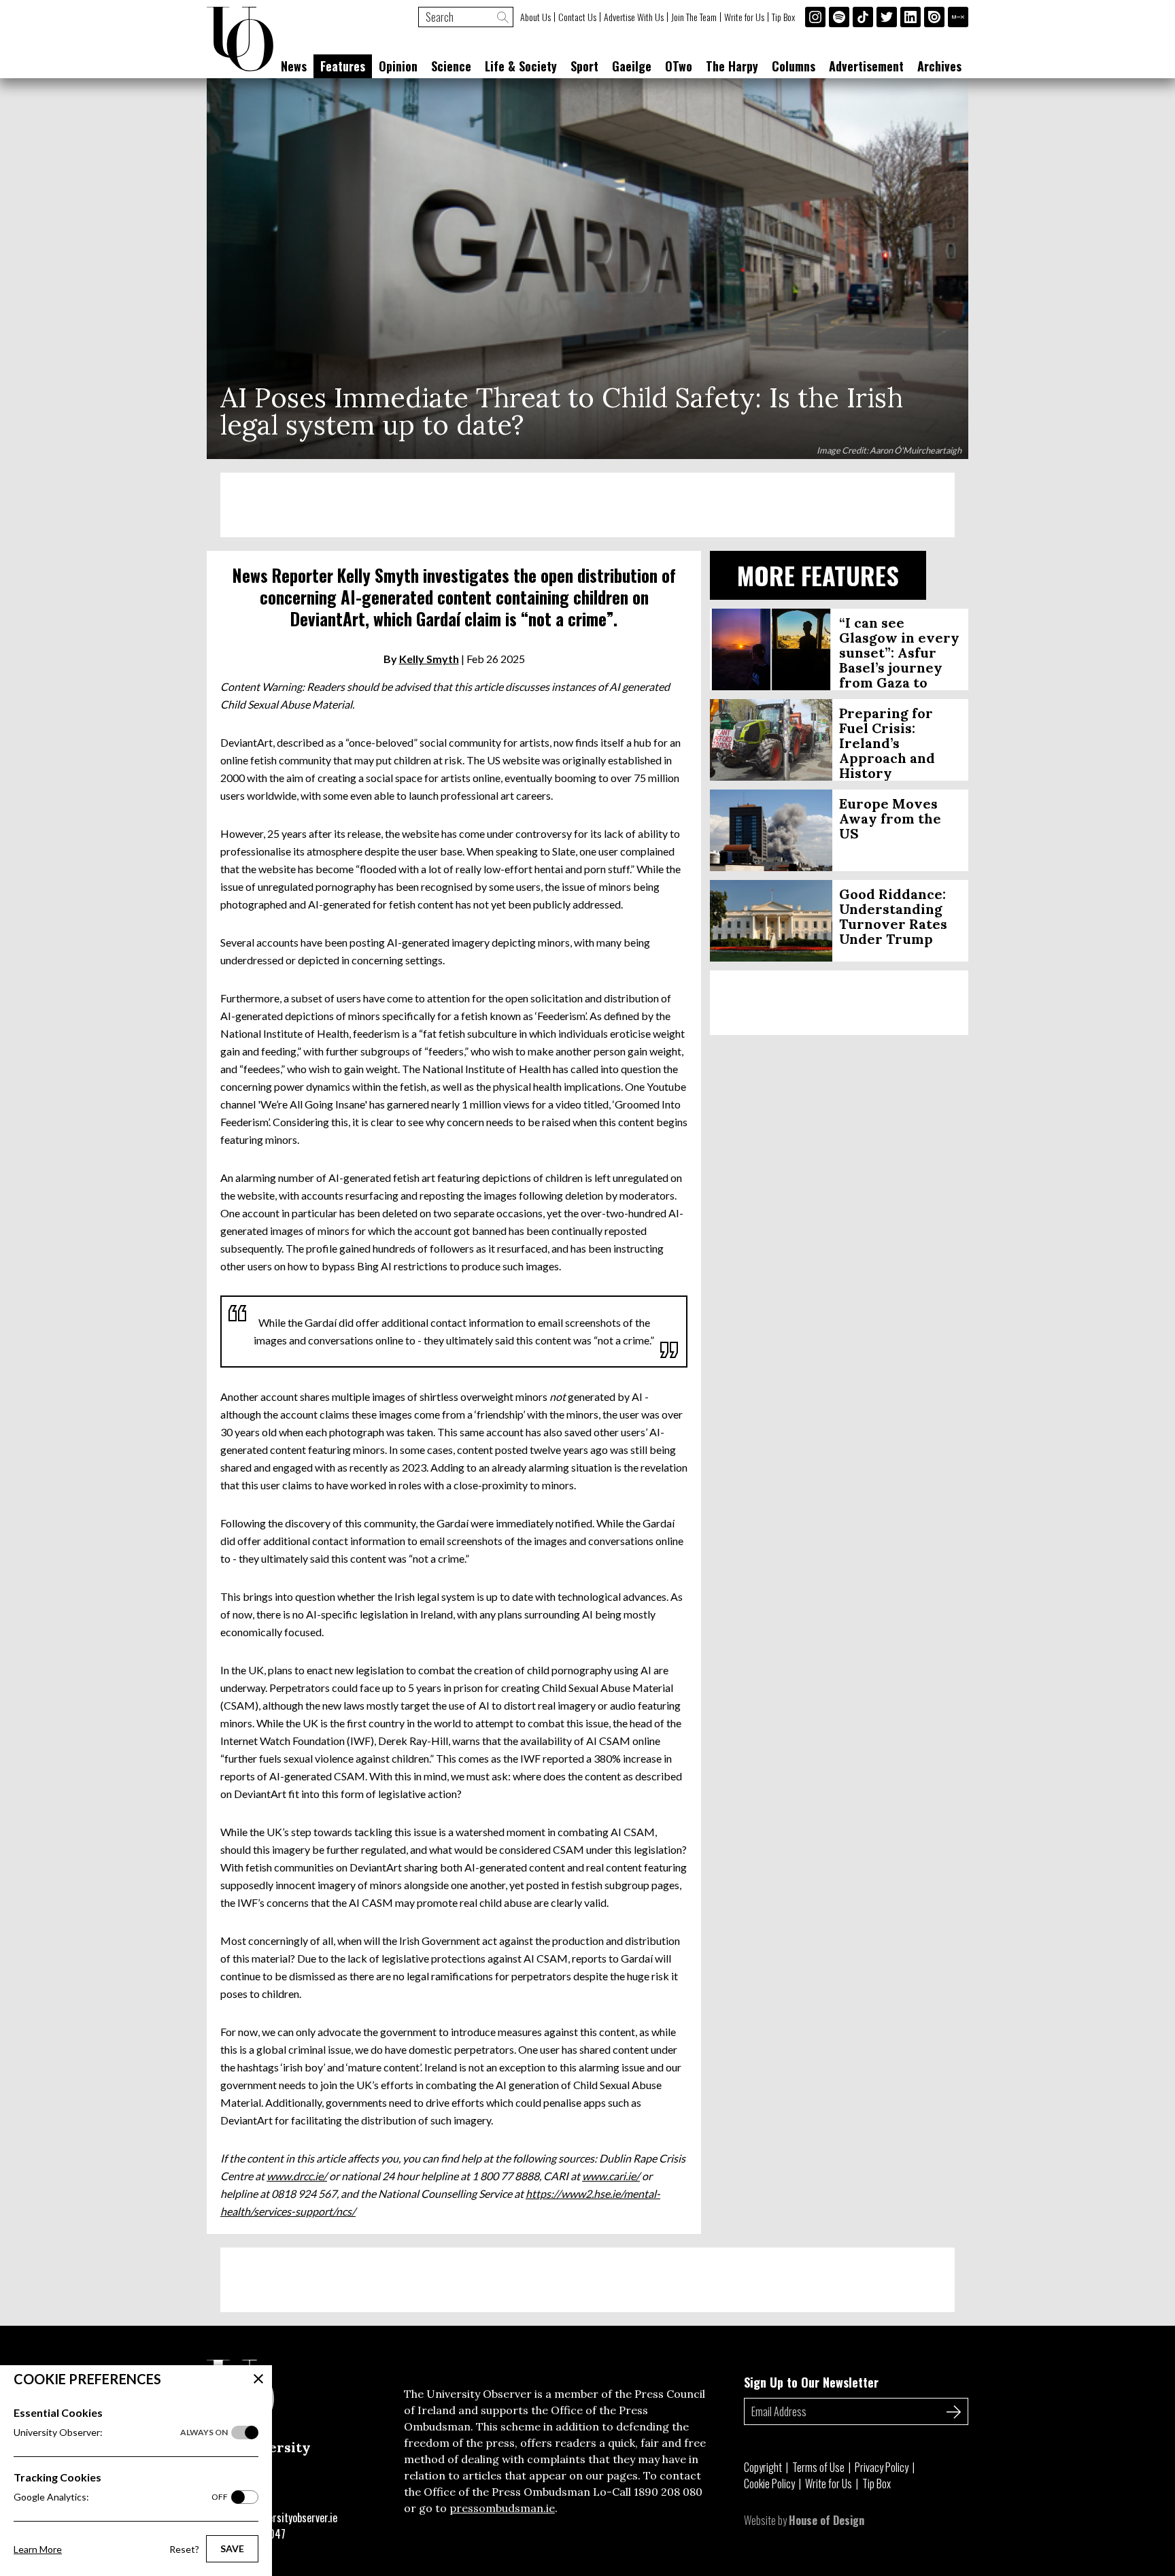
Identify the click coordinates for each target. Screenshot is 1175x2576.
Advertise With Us (634, 17)
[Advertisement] (587, 505)
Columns (794, 66)
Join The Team (694, 17)
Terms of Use (818, 2467)
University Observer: (121, 2432)
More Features (818, 575)
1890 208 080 (668, 2492)
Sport (584, 66)
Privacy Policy (882, 2467)
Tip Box (783, 17)
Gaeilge (632, 66)
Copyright (763, 2467)
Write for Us (744, 17)
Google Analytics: (121, 2497)
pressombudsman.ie (502, 2508)
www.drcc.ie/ (297, 2176)
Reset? (184, 2549)
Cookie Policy (769, 2484)
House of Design (827, 2520)
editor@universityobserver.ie (276, 2518)
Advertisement (866, 66)
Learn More (38, 2549)
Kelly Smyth (429, 659)
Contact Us (577, 17)
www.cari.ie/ (611, 2176)
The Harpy (732, 66)
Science (451, 66)
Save (232, 2548)
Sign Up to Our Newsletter (811, 2382)
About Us (535, 17)
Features (343, 66)
